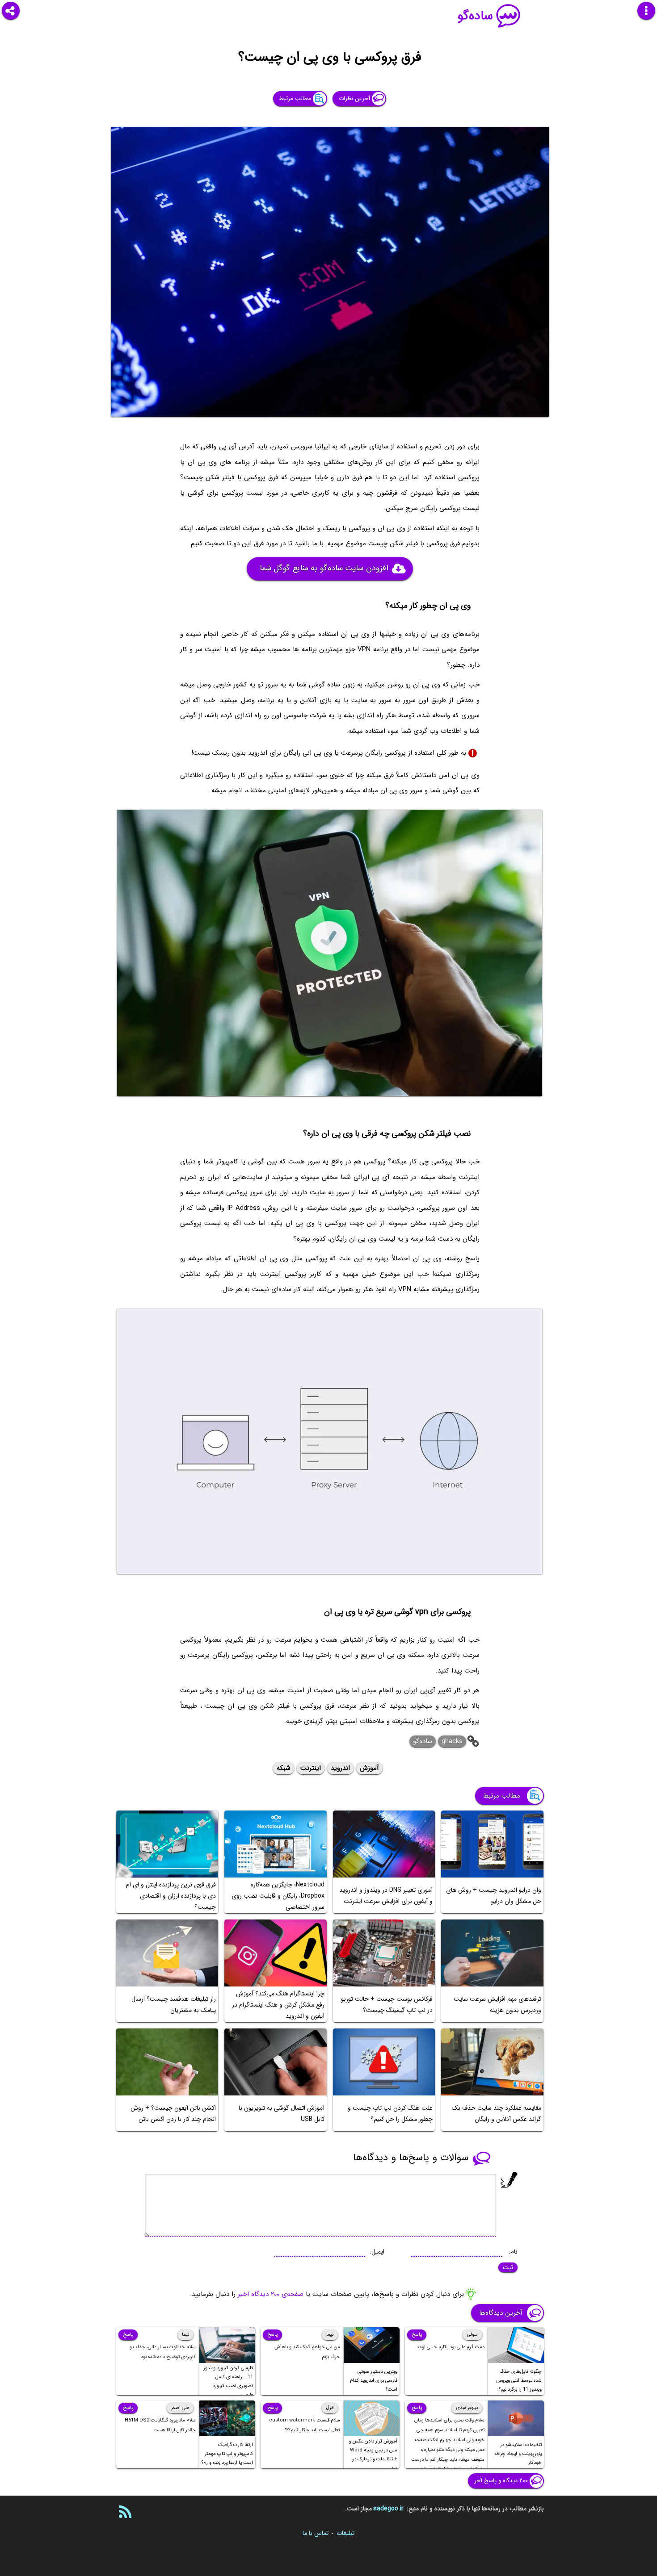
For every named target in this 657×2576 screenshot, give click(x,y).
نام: (513, 2252)
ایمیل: (377, 2252)
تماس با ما (316, 2533)
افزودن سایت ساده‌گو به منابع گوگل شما (323, 568)
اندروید (340, 1768)
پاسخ (417, 2335)
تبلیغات (345, 2533)
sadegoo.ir (388, 2509)
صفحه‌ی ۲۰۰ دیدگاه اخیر (271, 2294)
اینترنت (311, 1768)
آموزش (369, 1768)
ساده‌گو (475, 16)
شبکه (284, 1768)
